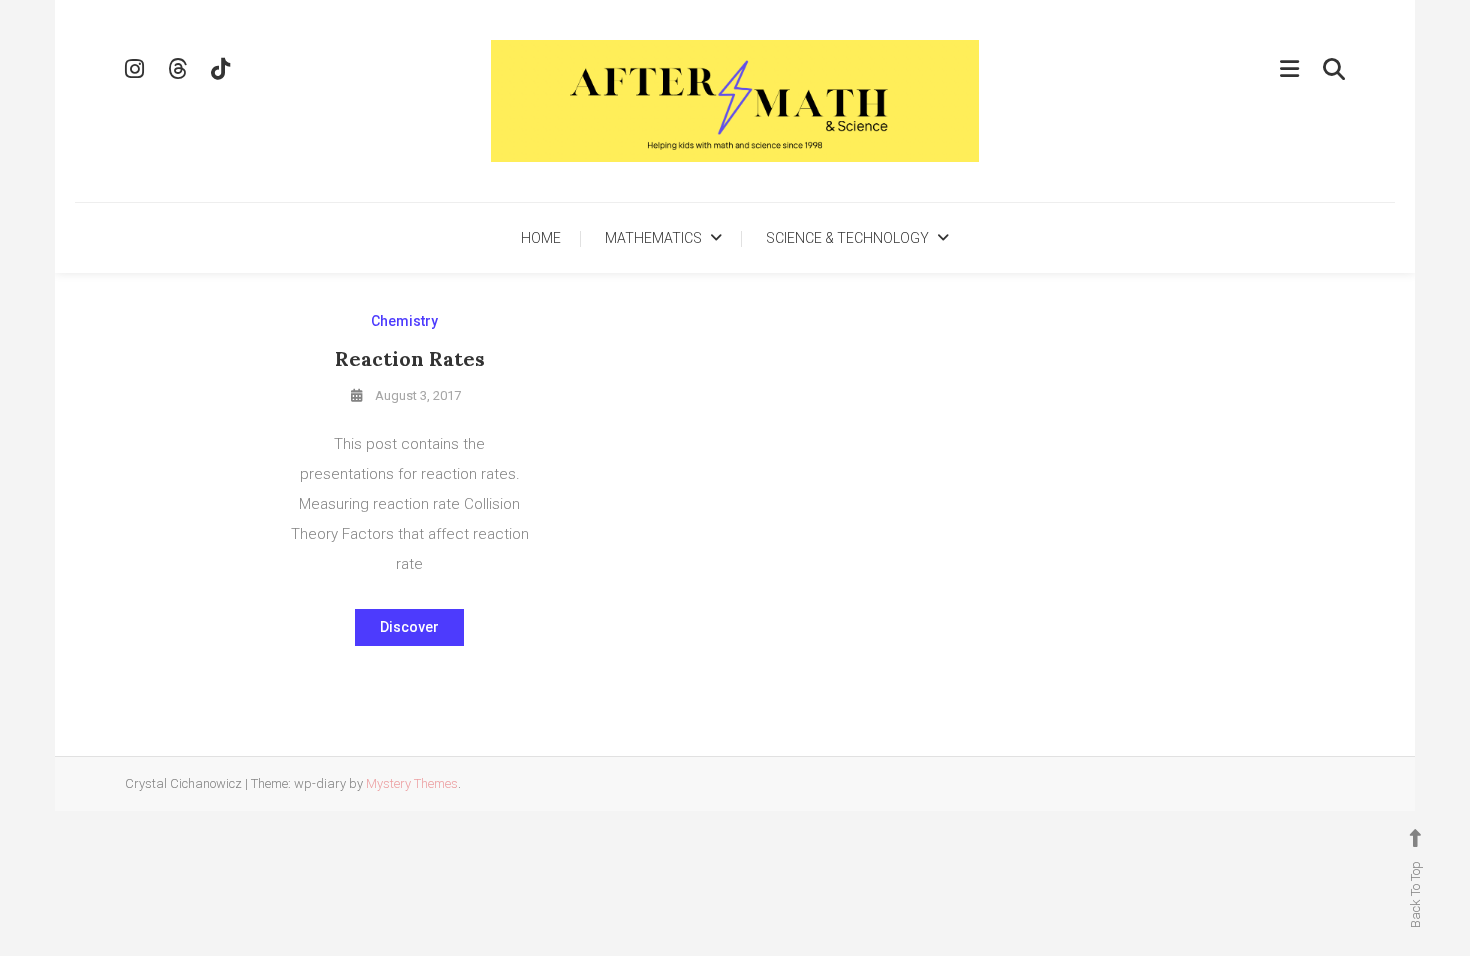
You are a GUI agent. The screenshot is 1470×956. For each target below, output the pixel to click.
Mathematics (653, 238)
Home (541, 238)
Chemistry (404, 321)
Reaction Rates (410, 358)
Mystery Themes (412, 783)
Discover (409, 627)
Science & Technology (847, 238)
